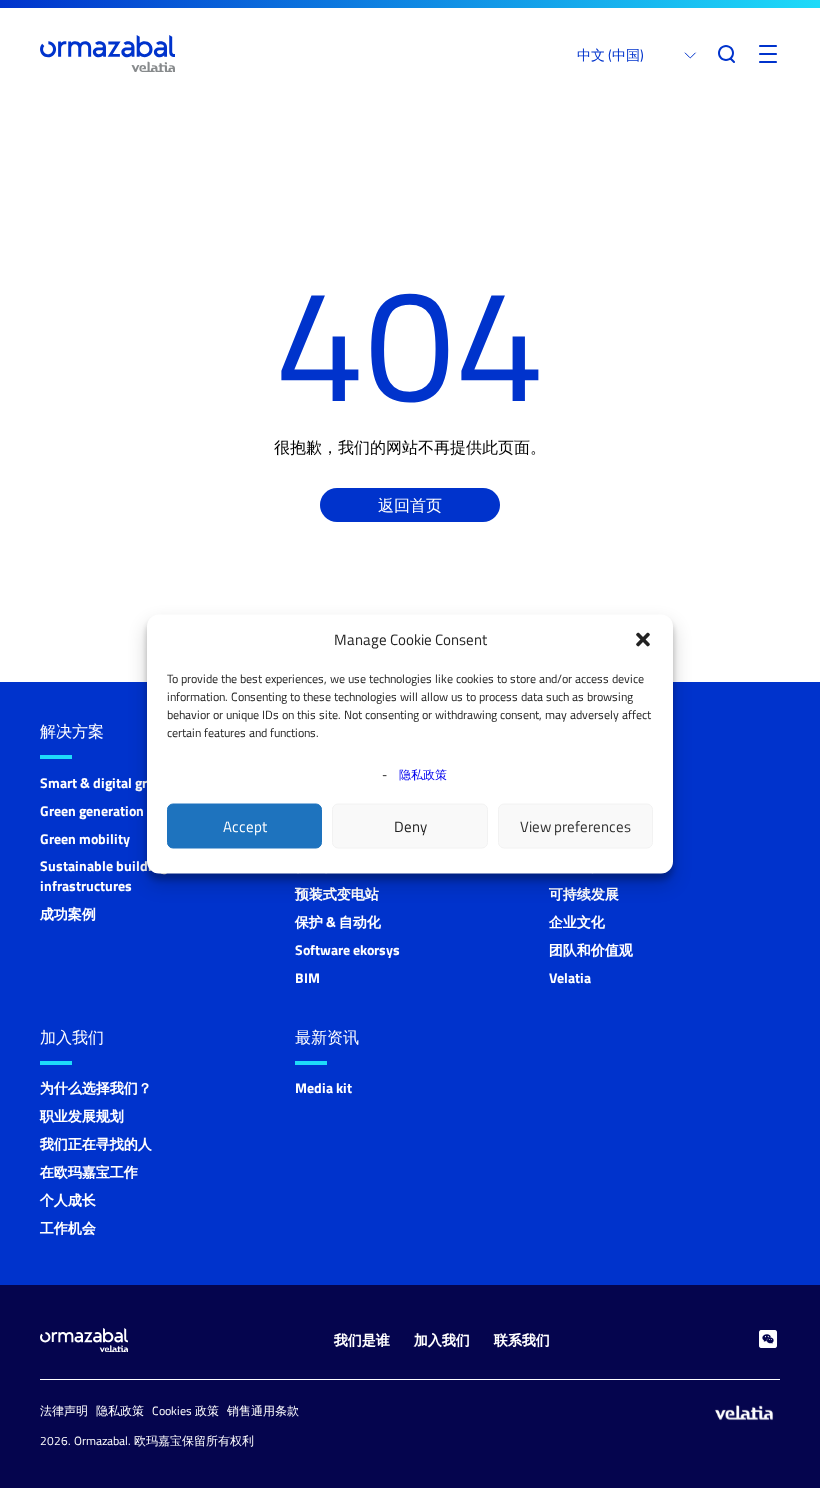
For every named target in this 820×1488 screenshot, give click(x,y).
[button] (643, 640)
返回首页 (410, 505)
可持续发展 (584, 893)
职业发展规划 (82, 1115)
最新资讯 (327, 1037)
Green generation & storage (122, 810)
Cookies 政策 (185, 1410)
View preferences (575, 825)
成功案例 (68, 913)
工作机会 (68, 1227)
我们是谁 (362, 1339)
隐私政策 (423, 774)
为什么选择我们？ (96, 1087)
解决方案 (72, 731)
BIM (307, 977)
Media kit (323, 1087)
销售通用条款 (263, 1410)
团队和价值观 (591, 949)
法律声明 (64, 1410)
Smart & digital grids (103, 782)
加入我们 (72, 1037)
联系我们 (522, 1339)
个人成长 (68, 1199)
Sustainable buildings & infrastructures (113, 875)
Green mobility (85, 838)
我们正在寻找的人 (96, 1143)
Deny (410, 825)
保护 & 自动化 (338, 921)
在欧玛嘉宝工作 (89, 1171)
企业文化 (577, 921)
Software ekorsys (347, 949)
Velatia (570, 977)
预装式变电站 (337, 893)
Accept (245, 825)
